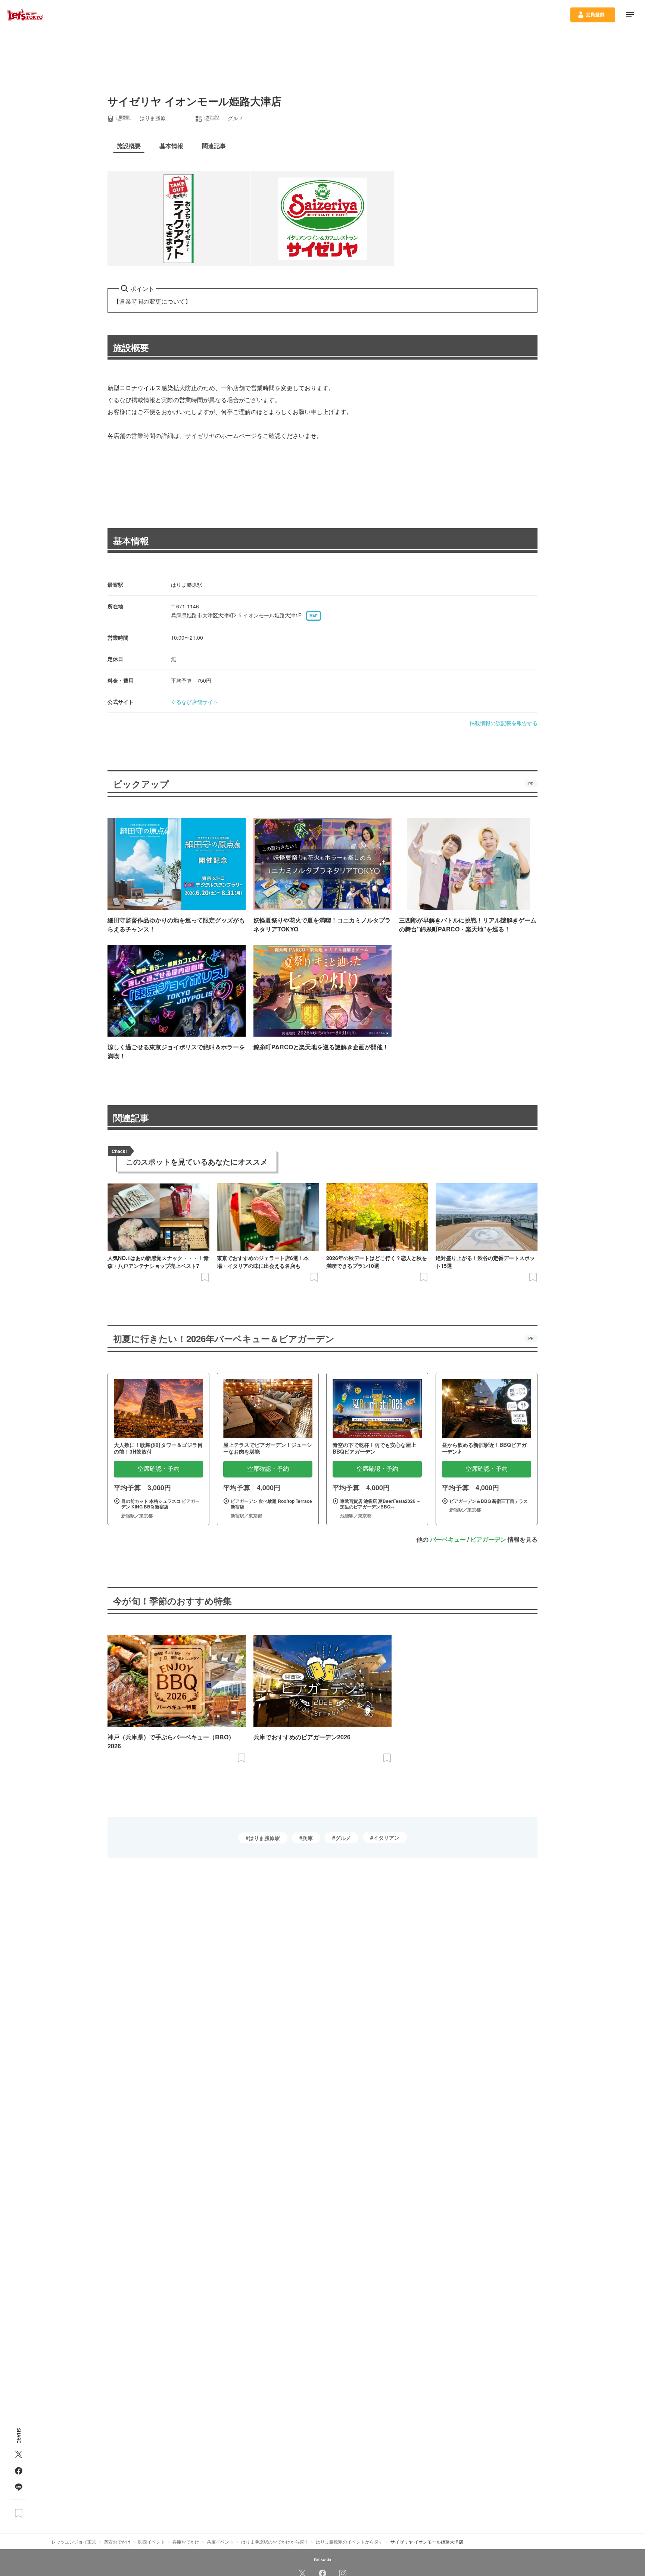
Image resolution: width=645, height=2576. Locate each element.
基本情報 (131, 540)
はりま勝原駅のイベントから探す (349, 2541)
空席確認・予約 (159, 1469)
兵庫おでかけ (186, 2541)
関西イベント (152, 2541)
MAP (314, 616)
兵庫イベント (220, 2541)
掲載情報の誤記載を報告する (504, 723)
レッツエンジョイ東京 (74, 2541)
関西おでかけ (117, 2541)
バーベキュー (448, 1539)
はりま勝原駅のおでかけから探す (275, 2541)
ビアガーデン (488, 1539)
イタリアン (386, 1837)
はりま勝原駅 (264, 1838)
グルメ (343, 1838)
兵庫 (308, 1838)
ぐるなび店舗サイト (194, 702)
